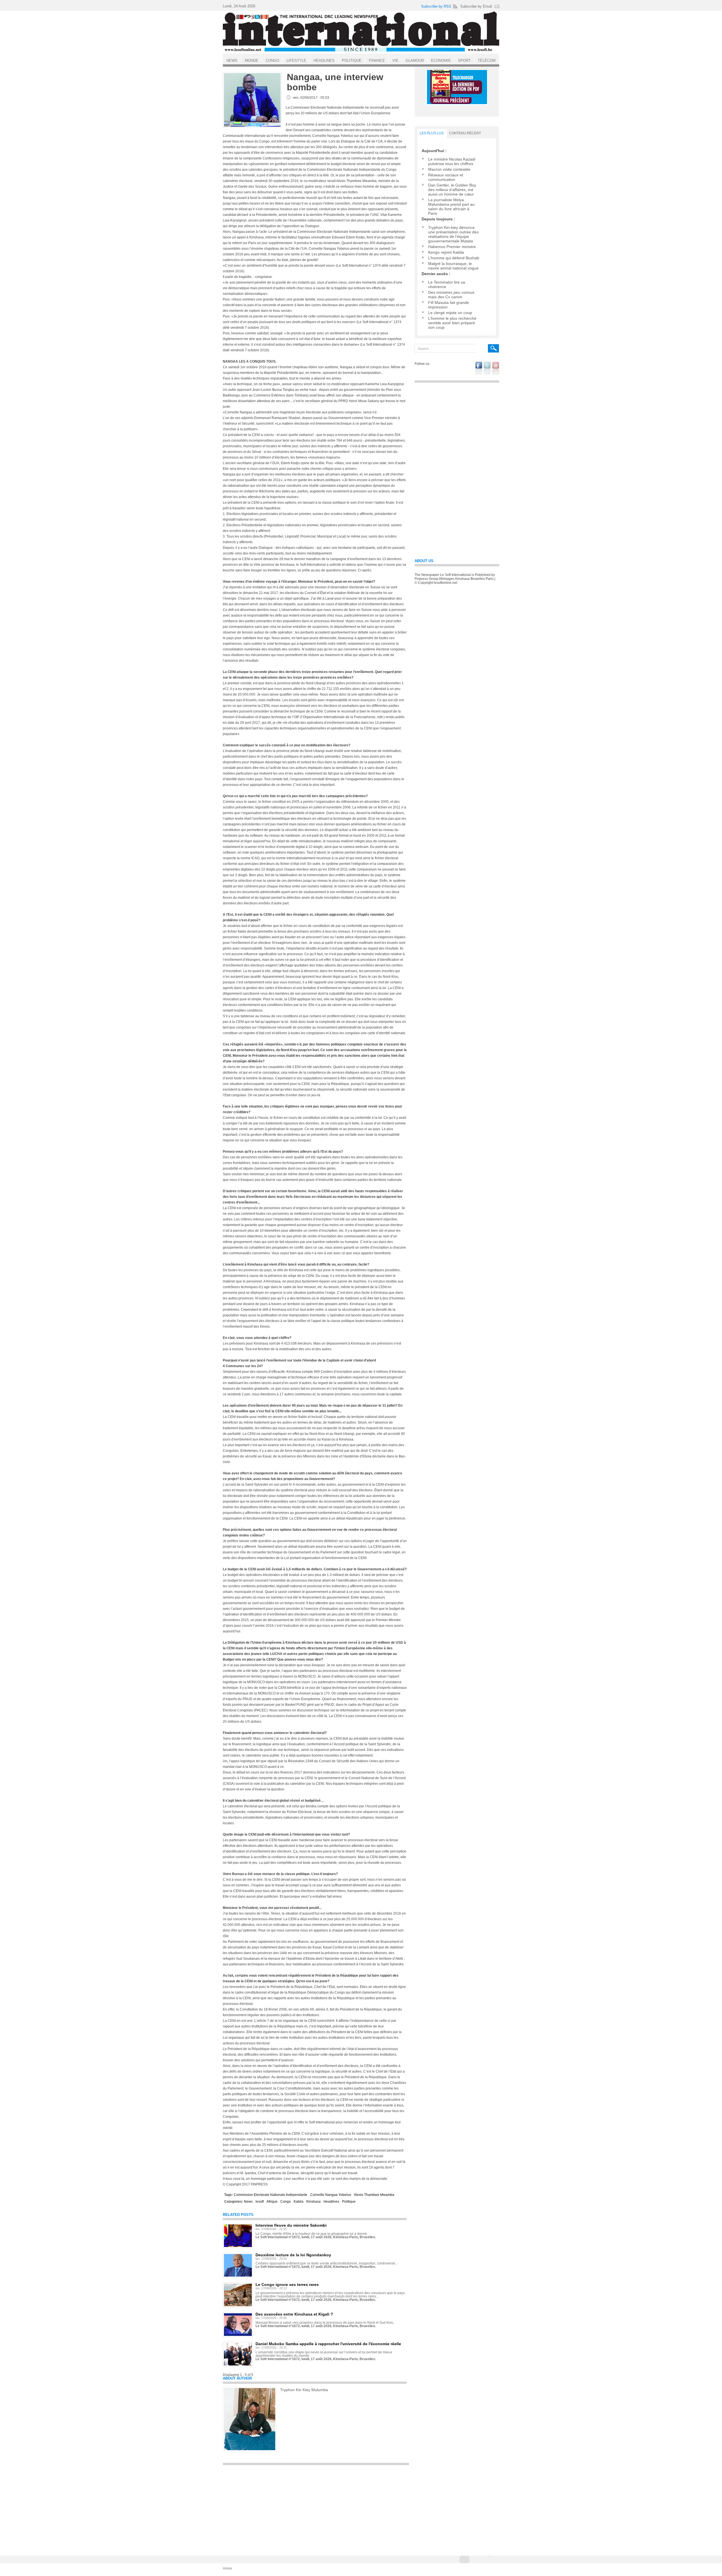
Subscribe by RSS (436, 6)
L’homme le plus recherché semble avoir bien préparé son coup (452, 323)
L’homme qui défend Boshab (454, 258)
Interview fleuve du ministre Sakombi (291, 2225)
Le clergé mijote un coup (450, 313)
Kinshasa (313, 2202)
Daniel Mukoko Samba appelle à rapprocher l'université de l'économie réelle (328, 2344)
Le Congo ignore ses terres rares (287, 2285)
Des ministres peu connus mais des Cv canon (451, 295)
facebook (479, 368)
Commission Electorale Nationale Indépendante (271, 2195)
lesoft (260, 2202)
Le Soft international (361, 32)
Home (227, 2568)
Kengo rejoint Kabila (446, 252)
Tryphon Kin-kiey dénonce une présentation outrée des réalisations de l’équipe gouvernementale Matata (453, 234)
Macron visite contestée (449, 169)
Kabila (299, 2202)
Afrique (272, 2202)
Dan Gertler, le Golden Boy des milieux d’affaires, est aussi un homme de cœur (452, 190)
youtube (496, 368)
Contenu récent (465, 133)
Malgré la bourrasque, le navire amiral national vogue (453, 266)
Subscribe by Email (476, 6)
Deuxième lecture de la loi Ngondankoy (293, 2255)
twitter (487, 368)
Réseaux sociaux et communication (446, 177)
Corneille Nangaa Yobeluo (331, 2195)
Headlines (331, 2202)
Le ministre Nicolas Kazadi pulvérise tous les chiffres (452, 161)
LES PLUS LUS (432, 133)
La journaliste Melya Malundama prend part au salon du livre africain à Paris (451, 207)
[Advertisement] (316, 2508)
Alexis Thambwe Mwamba (374, 2195)
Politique (349, 2202)
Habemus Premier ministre (452, 247)
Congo (286, 2202)
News (248, 2202)
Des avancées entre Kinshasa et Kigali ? (294, 2314)
